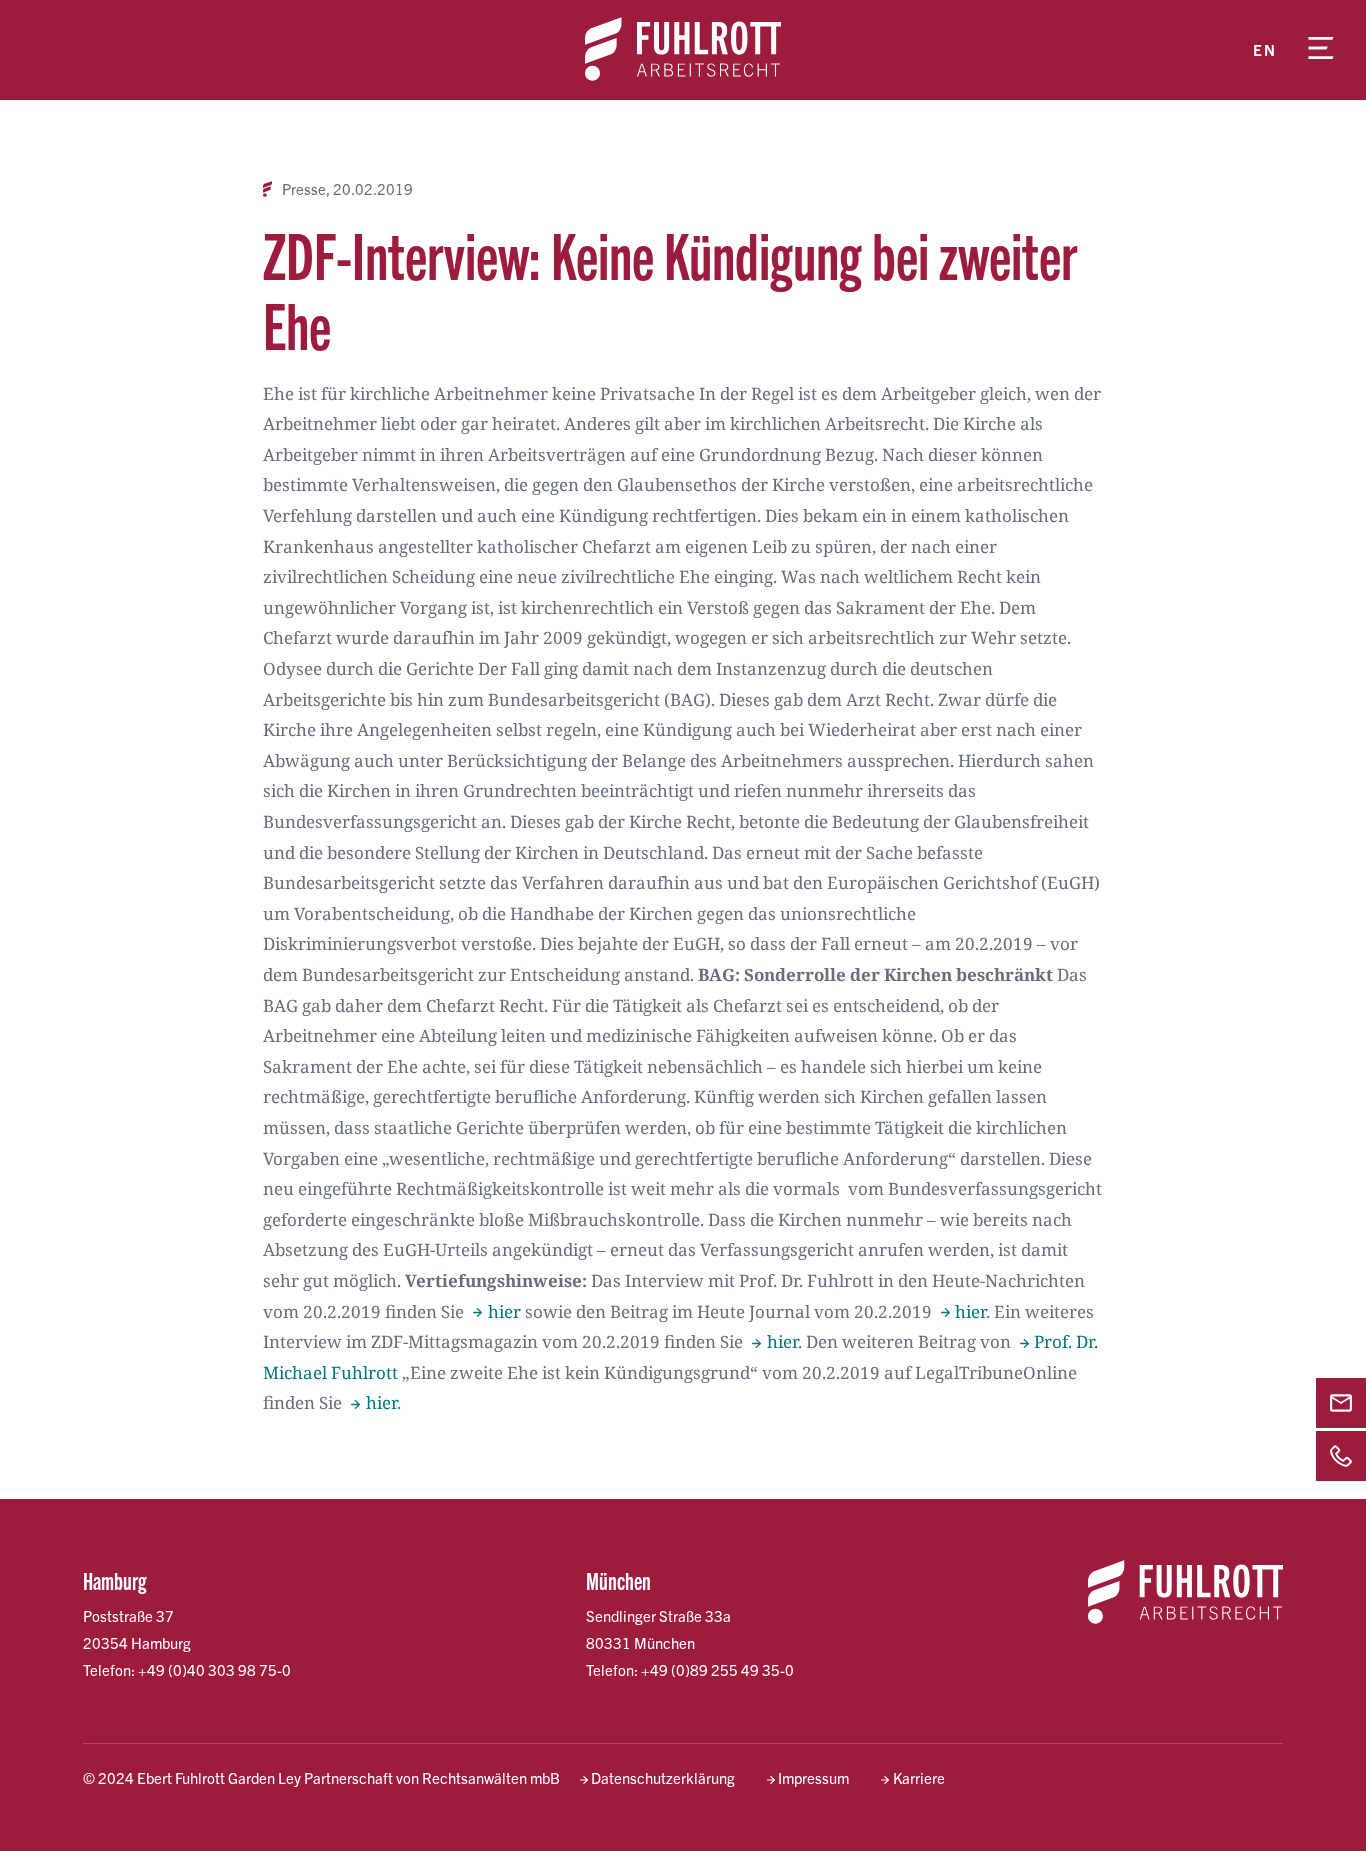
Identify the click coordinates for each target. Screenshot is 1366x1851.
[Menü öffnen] (1321, 50)
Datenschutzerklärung (663, 1777)
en (1264, 49)
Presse (304, 189)
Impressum (813, 1777)
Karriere (918, 1777)
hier (504, 1311)
